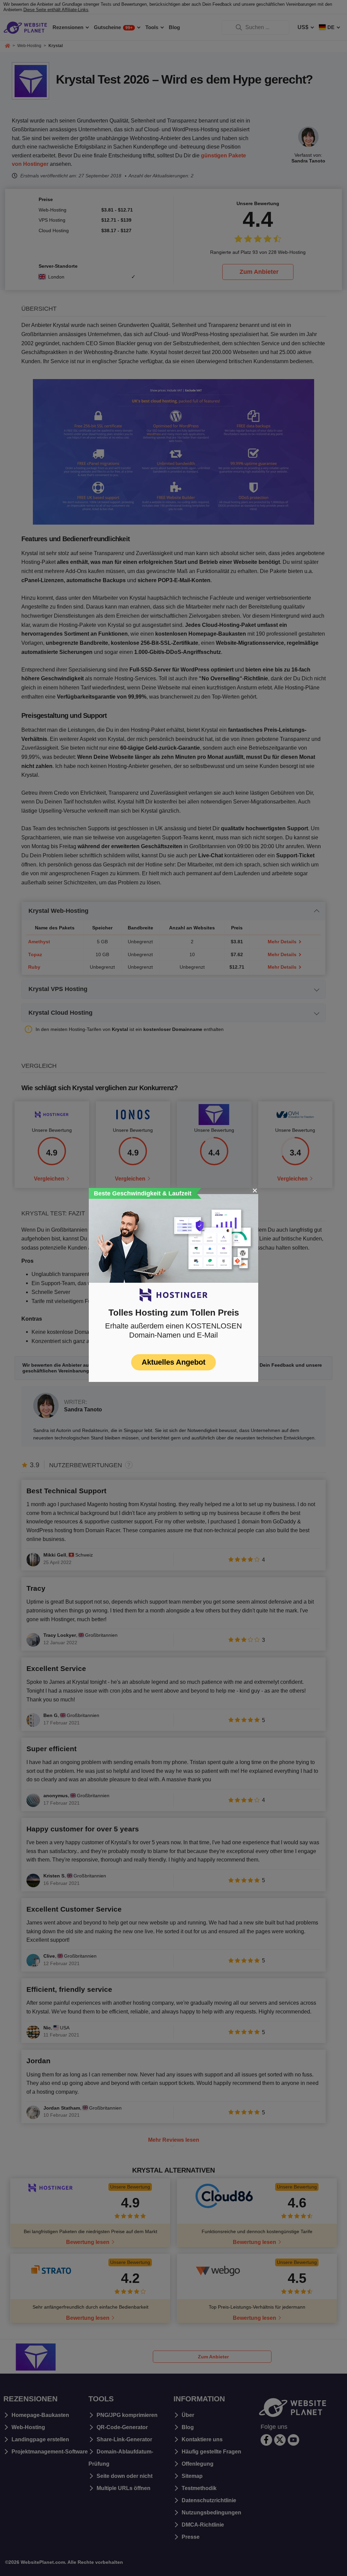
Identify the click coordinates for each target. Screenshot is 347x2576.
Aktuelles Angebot (173, 1362)
